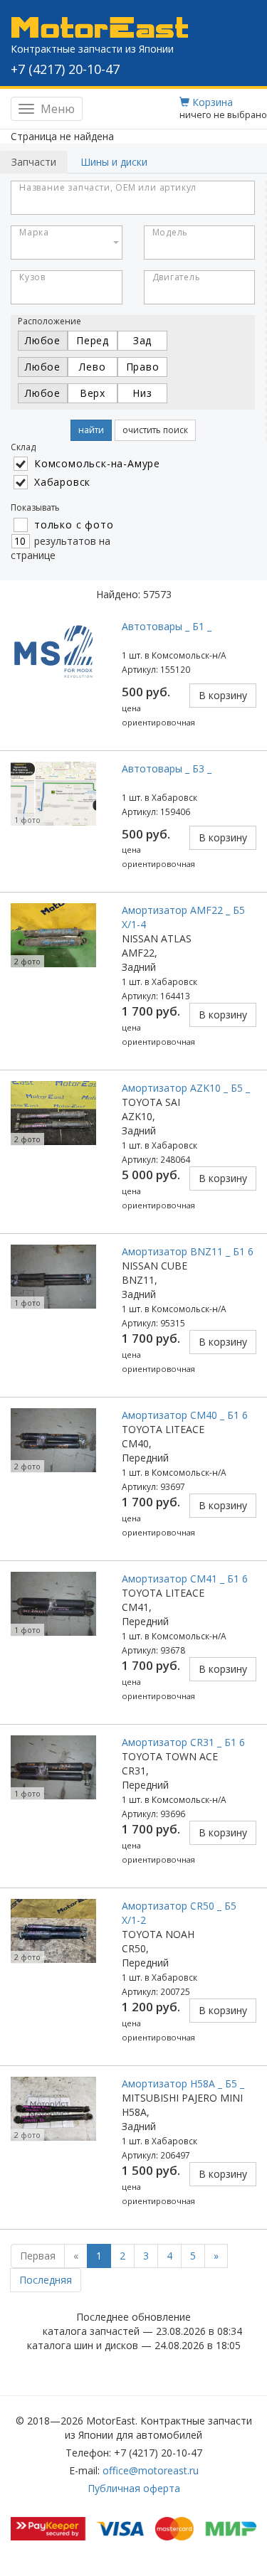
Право (143, 367)
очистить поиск (155, 430)
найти (91, 430)
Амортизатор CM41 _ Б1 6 (185, 1579)
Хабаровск (62, 482)
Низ (142, 393)
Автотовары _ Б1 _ (167, 626)
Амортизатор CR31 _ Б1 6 (183, 1742)
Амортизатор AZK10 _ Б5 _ (186, 1088)
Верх (93, 393)
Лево (92, 367)
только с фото (74, 525)
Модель (171, 232)
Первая (38, 2256)
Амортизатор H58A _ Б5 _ (183, 2083)
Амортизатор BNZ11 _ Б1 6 (188, 1251)
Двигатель (177, 277)
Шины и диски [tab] (114, 162)
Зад (142, 340)
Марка (34, 232)
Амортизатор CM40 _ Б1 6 (185, 1415)
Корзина (211, 102)
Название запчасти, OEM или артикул (108, 187)
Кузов (32, 277)
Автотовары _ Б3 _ (167, 768)
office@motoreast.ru (151, 2470)
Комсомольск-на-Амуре (97, 463)
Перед (93, 340)
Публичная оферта (134, 2488)
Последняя (46, 2280)
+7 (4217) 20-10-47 (65, 69)
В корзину (223, 695)
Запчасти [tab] (34, 162)
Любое (43, 340)
